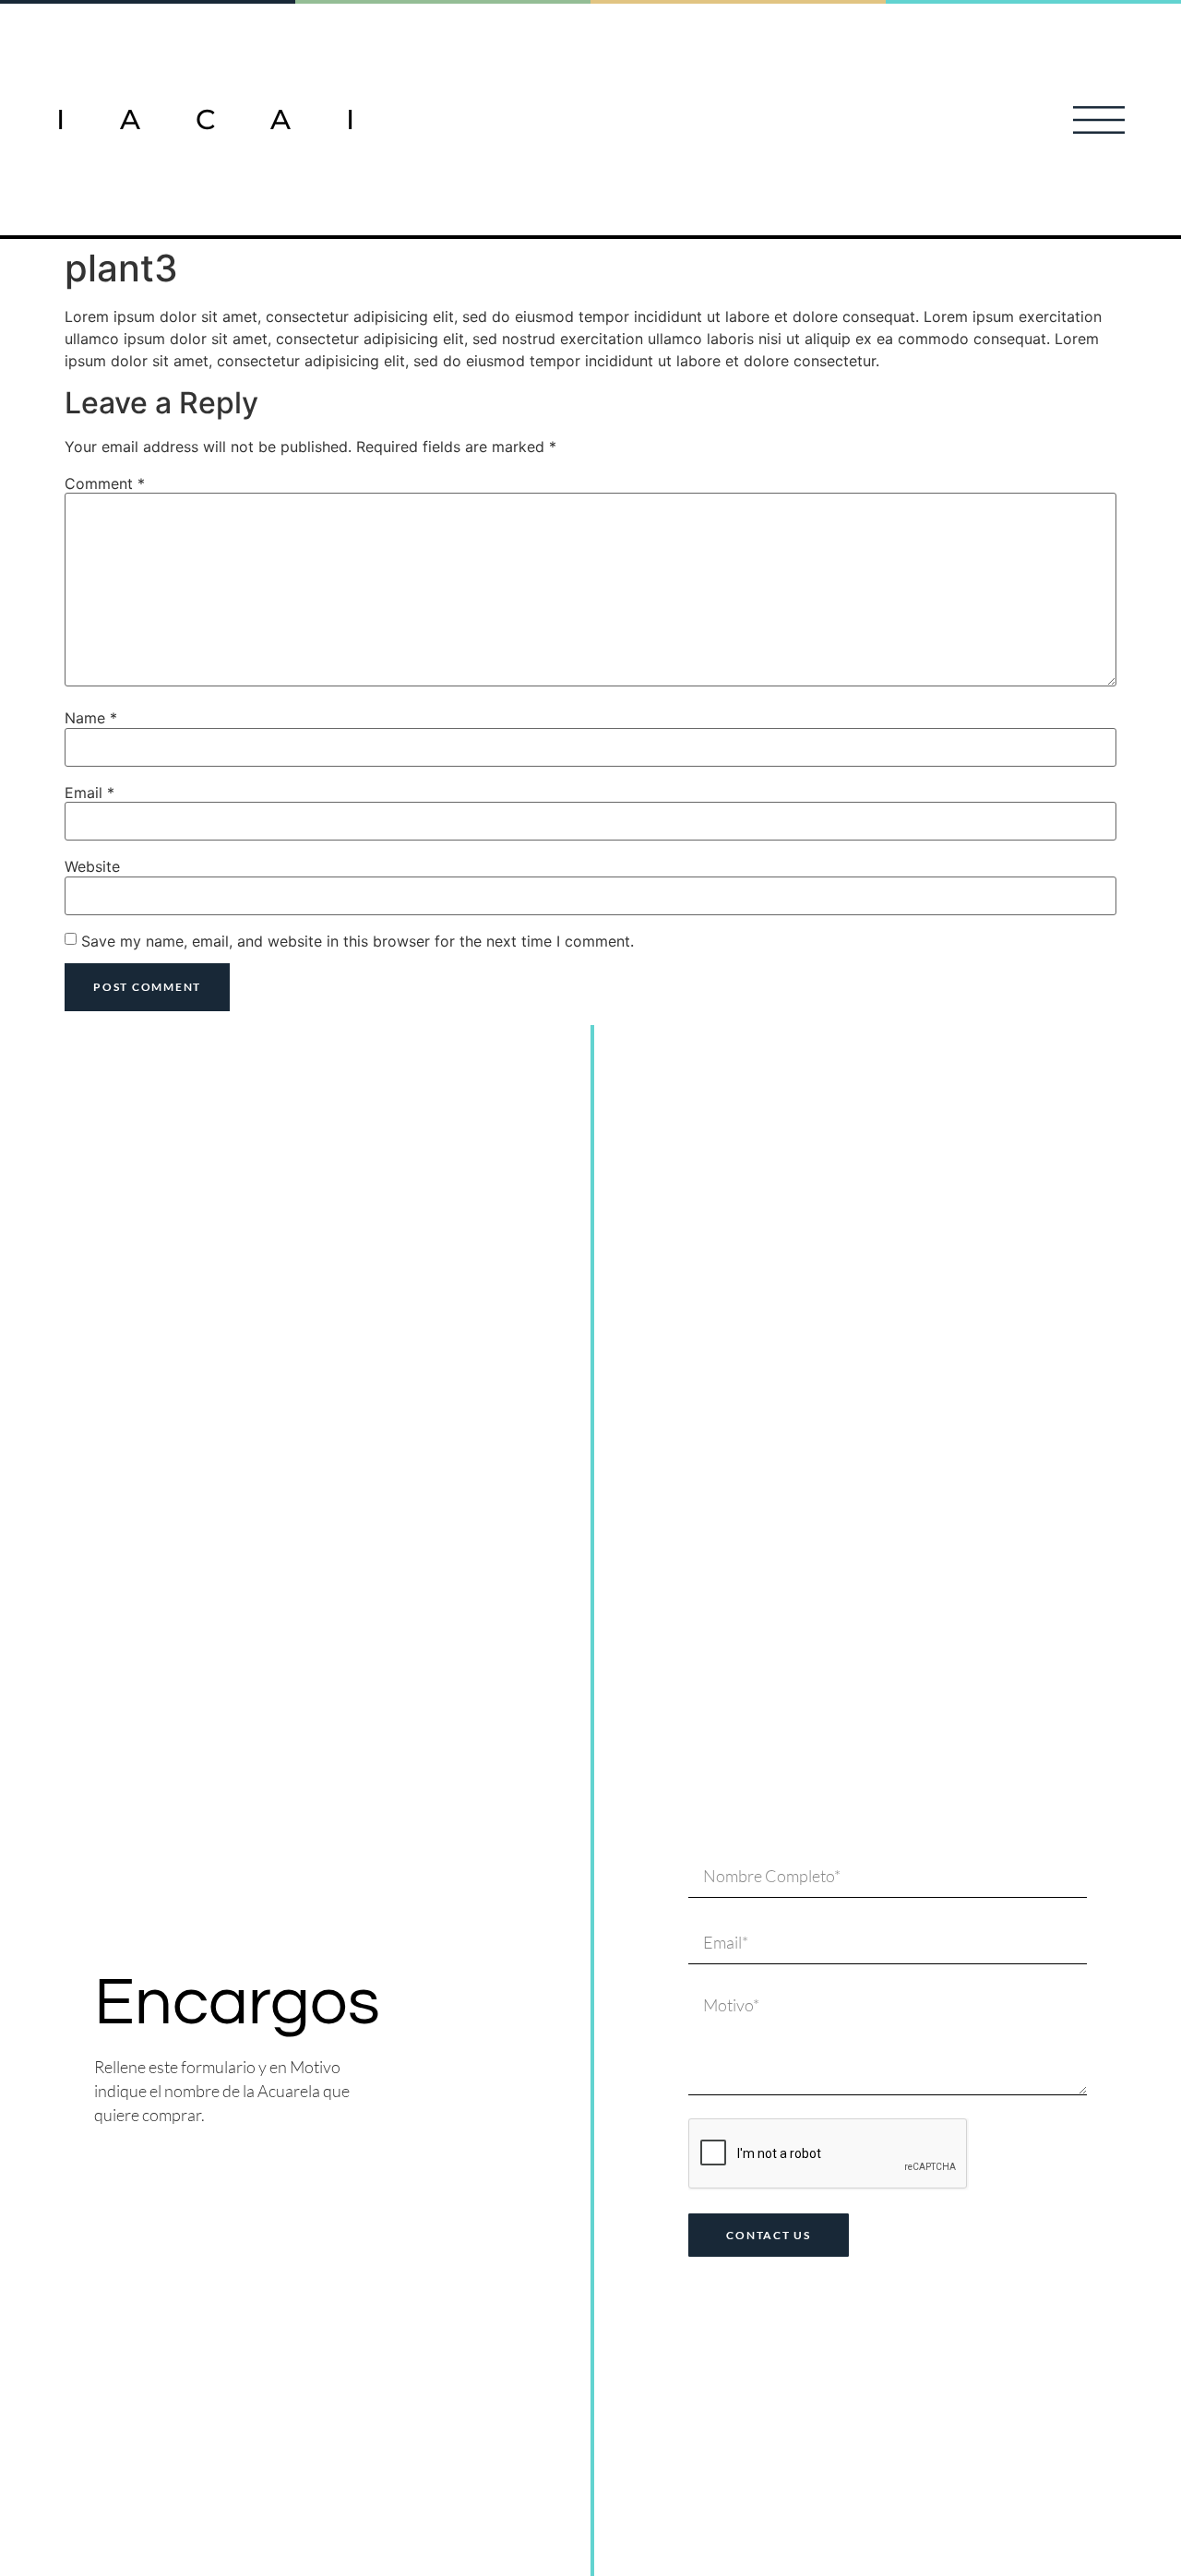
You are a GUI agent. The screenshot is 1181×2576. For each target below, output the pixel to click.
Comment (105, 483)
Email (89, 793)
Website (92, 866)
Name (91, 718)
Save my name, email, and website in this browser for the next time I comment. (358, 941)
